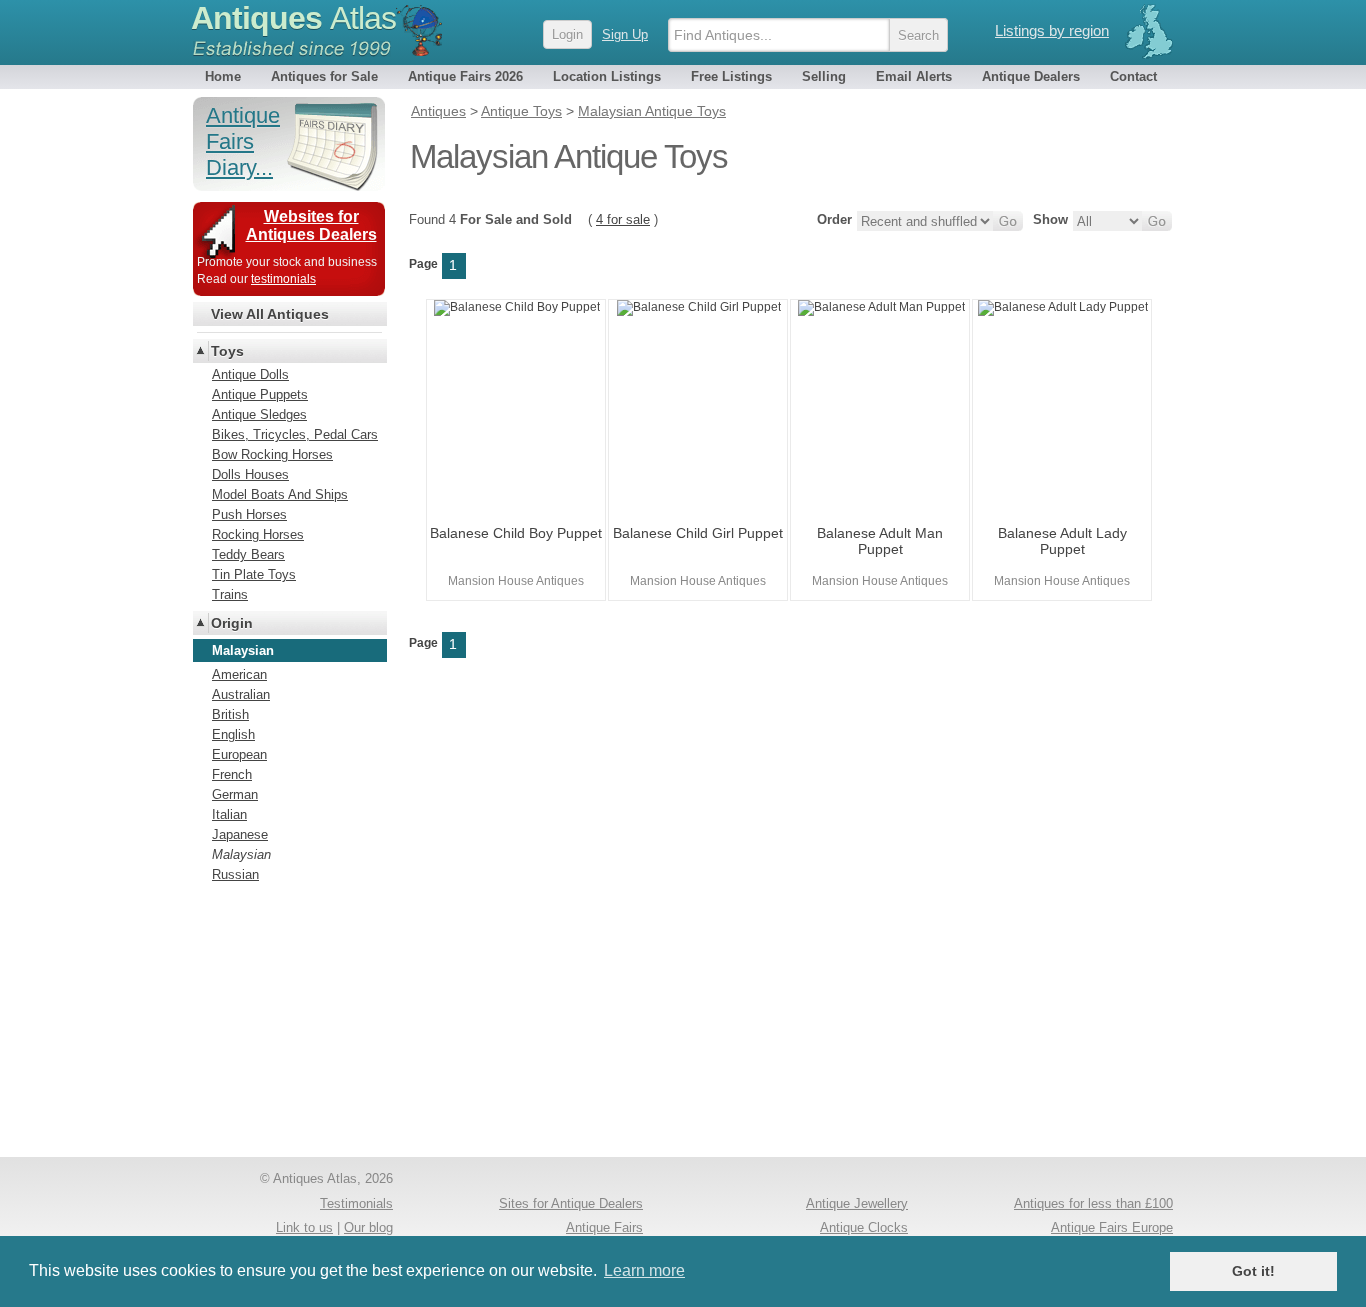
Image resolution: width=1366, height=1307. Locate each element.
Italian (229, 814)
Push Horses (249, 514)
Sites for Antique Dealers (571, 1203)
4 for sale (623, 219)
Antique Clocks (864, 1227)
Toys (227, 351)
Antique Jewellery (857, 1203)
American (239, 674)
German (235, 794)
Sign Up (625, 34)
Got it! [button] (1253, 1271)
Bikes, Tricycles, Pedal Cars (295, 434)
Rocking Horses (258, 534)
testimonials (283, 279)
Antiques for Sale (324, 76)
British (230, 714)
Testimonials (356, 1203)
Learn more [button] (644, 1270)
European (239, 754)
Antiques (293, 18)
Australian (241, 694)
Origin (232, 623)
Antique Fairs (604, 1227)
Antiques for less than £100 (1093, 1203)
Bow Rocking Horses (272, 454)
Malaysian (241, 854)
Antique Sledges (259, 414)
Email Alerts (914, 76)
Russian (235, 874)
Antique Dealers (1031, 76)
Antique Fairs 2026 (465, 76)
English (233, 734)
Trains (230, 594)
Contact (1133, 76)
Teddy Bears (248, 554)
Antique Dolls (250, 374)
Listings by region (1052, 30)
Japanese (240, 834)
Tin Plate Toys (254, 574)
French (232, 774)
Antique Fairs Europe (1112, 1227)
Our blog (368, 1227)
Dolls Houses (250, 474)
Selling (824, 76)
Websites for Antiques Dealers (311, 225)
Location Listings (607, 76)
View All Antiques (270, 314)
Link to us (304, 1227)
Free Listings (731, 76)
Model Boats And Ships (280, 494)
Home (223, 76)
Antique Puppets (260, 394)
